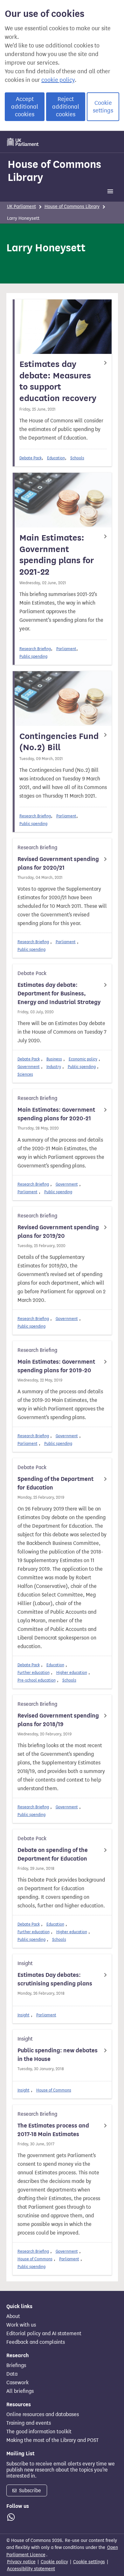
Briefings (16, 2365)
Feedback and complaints (36, 2342)
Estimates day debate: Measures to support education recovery (58, 381)
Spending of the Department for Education (55, 1483)
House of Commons (54, 2090)
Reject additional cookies (66, 107)
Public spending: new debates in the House (58, 2055)
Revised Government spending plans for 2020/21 (58, 863)
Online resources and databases (43, 2415)
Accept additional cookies (25, 107)
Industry (54, 1067)
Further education (34, 1672)
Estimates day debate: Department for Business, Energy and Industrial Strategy (59, 994)
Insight (24, 2015)
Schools (77, 458)
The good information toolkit (39, 2432)
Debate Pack (31, 458)
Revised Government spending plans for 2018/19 (58, 1720)
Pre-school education (37, 1680)
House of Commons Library (54, 171)
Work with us (21, 2325)
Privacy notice (21, 2562)
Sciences (25, 1074)
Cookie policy (54, 2562)
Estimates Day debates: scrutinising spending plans (55, 1979)
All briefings (20, 2391)
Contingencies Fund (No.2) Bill (59, 742)
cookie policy (58, 80)
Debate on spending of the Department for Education (53, 1854)
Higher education (72, 1672)
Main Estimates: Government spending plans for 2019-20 (56, 1366)
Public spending (33, 656)
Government (29, 1067)
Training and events (29, 2423)
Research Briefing (35, 649)
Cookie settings (103, 107)
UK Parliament (21, 207)
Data (12, 2374)
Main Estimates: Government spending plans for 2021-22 (57, 555)
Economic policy (83, 1059)
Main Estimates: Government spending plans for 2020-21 (56, 1114)
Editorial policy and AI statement (44, 2334)
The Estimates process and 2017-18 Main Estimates (53, 2130)
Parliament (66, 649)
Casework (17, 2383)
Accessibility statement (31, 2569)
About (13, 2316)
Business (54, 1059)
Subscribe (29, 2490)
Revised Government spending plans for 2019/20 (58, 1232)
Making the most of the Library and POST (52, 2440)
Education (56, 458)
